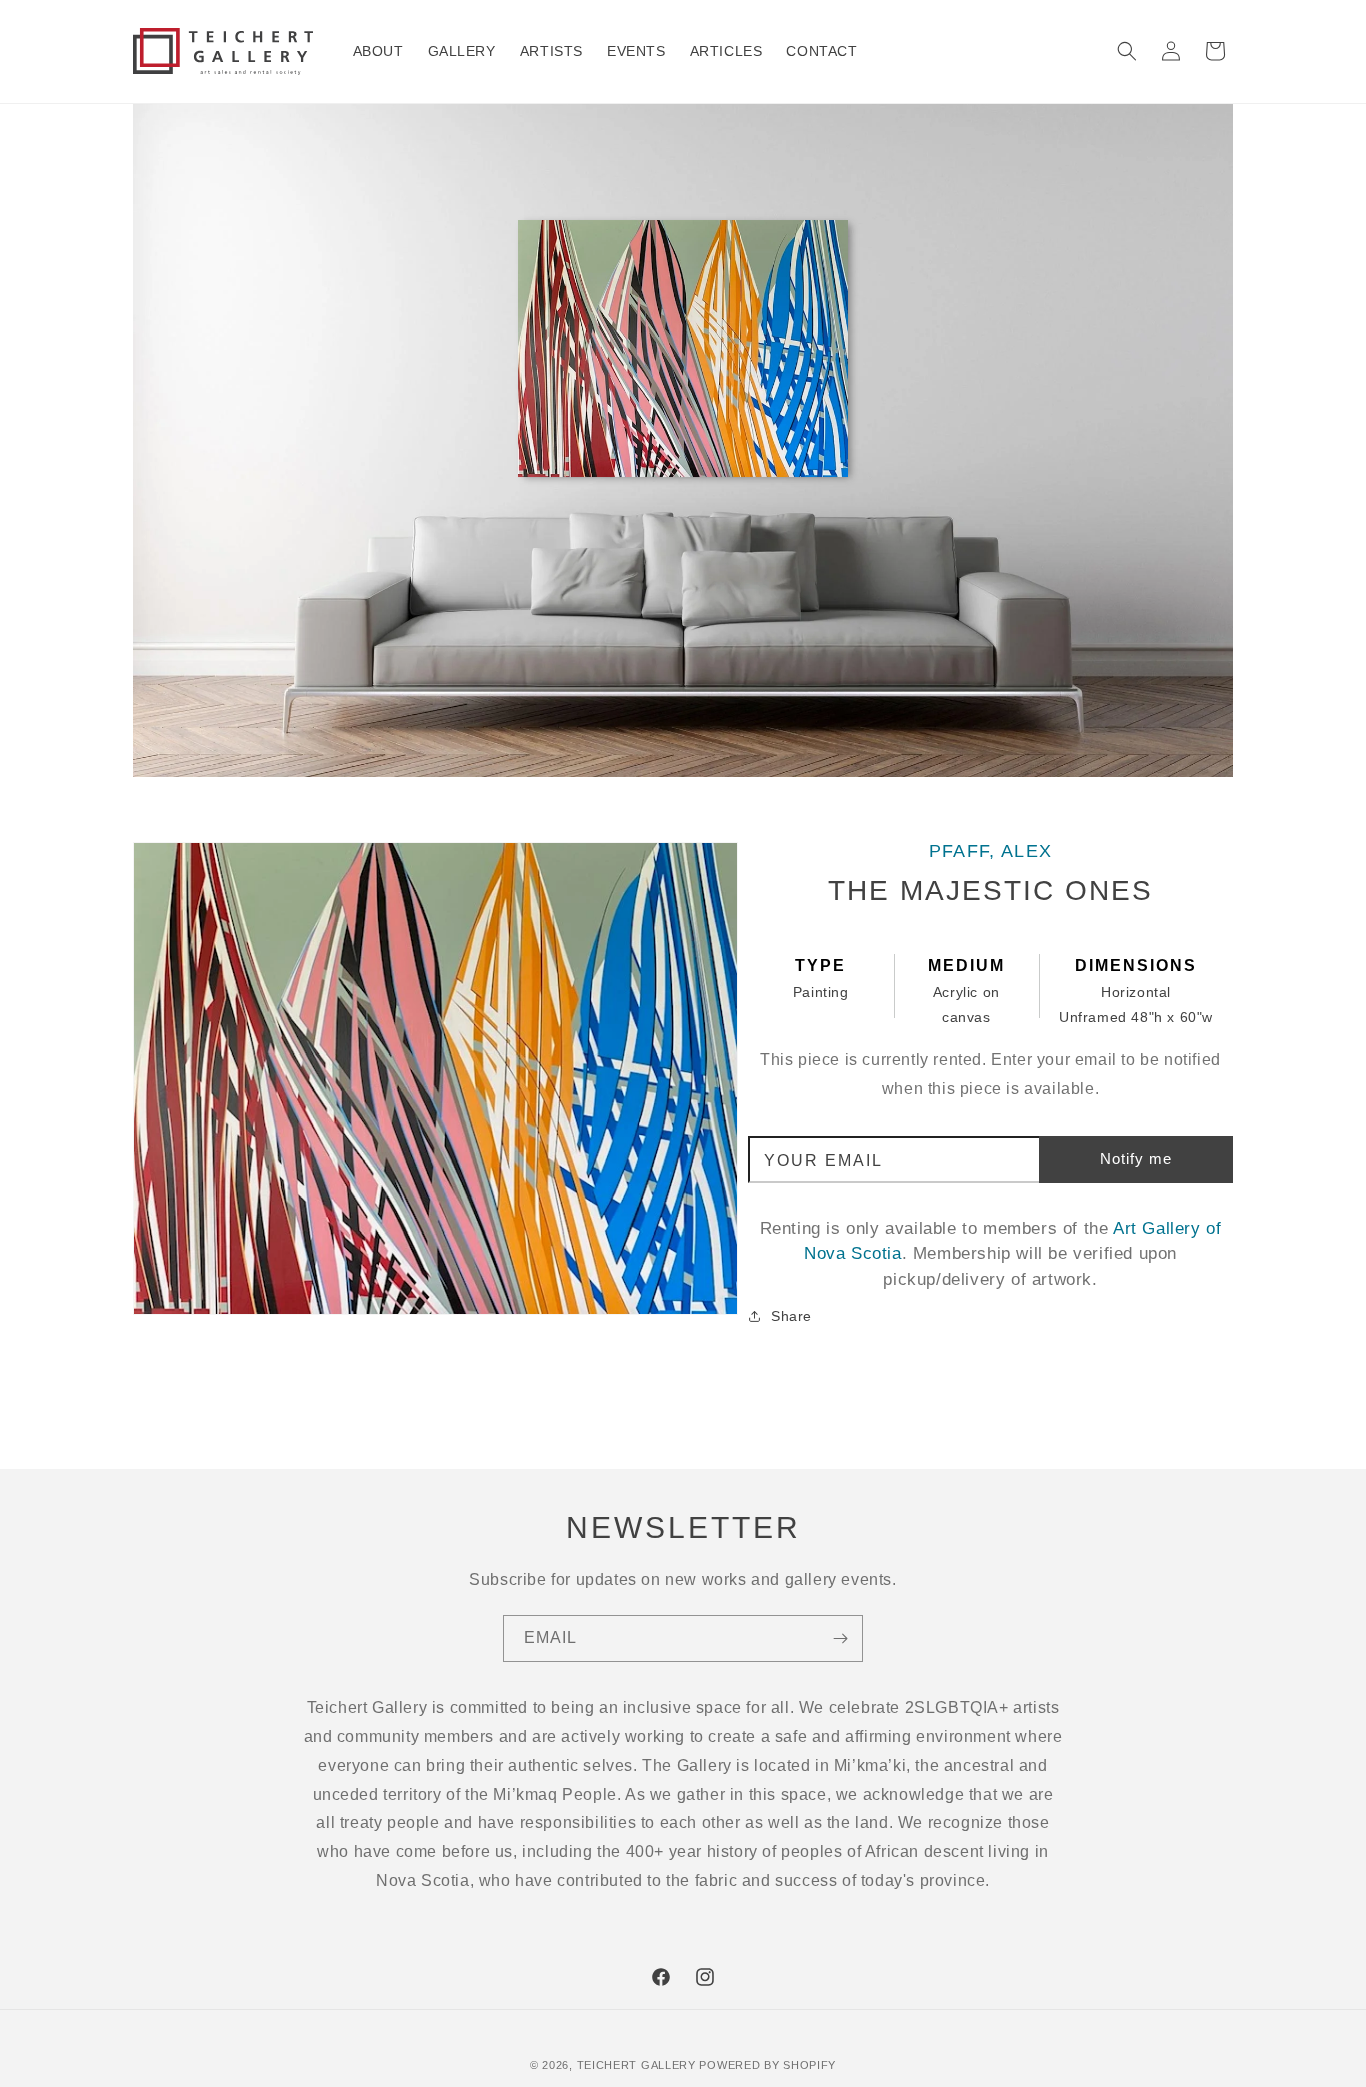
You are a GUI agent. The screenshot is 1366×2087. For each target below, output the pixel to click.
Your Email (823, 1161)
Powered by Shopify (767, 2065)
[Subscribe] (840, 1638)
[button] (1127, 51)
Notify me (1136, 1158)
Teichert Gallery (636, 2065)
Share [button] (791, 1316)
